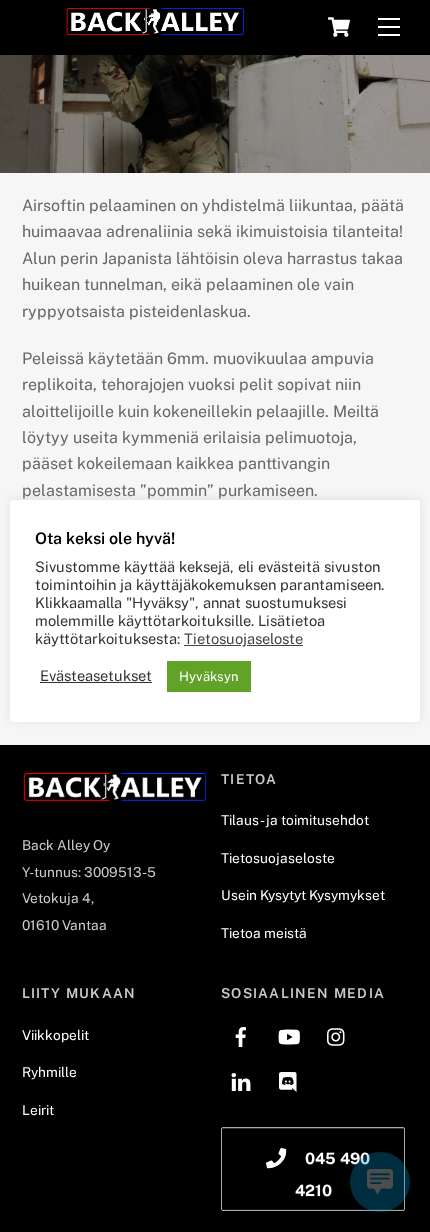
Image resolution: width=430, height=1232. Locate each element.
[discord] (289, 1080)
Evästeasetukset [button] (96, 675)
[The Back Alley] (155, 28)
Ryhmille (49, 1072)
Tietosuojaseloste (278, 858)
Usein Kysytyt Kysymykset (303, 895)
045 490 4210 (333, 1174)
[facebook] (241, 1035)
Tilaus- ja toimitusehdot (295, 820)
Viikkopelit (55, 1035)
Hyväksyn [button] (209, 676)
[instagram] (337, 1035)
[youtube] (289, 1035)
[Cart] (339, 27)
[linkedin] (241, 1080)
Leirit (38, 1110)
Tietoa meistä (264, 933)
